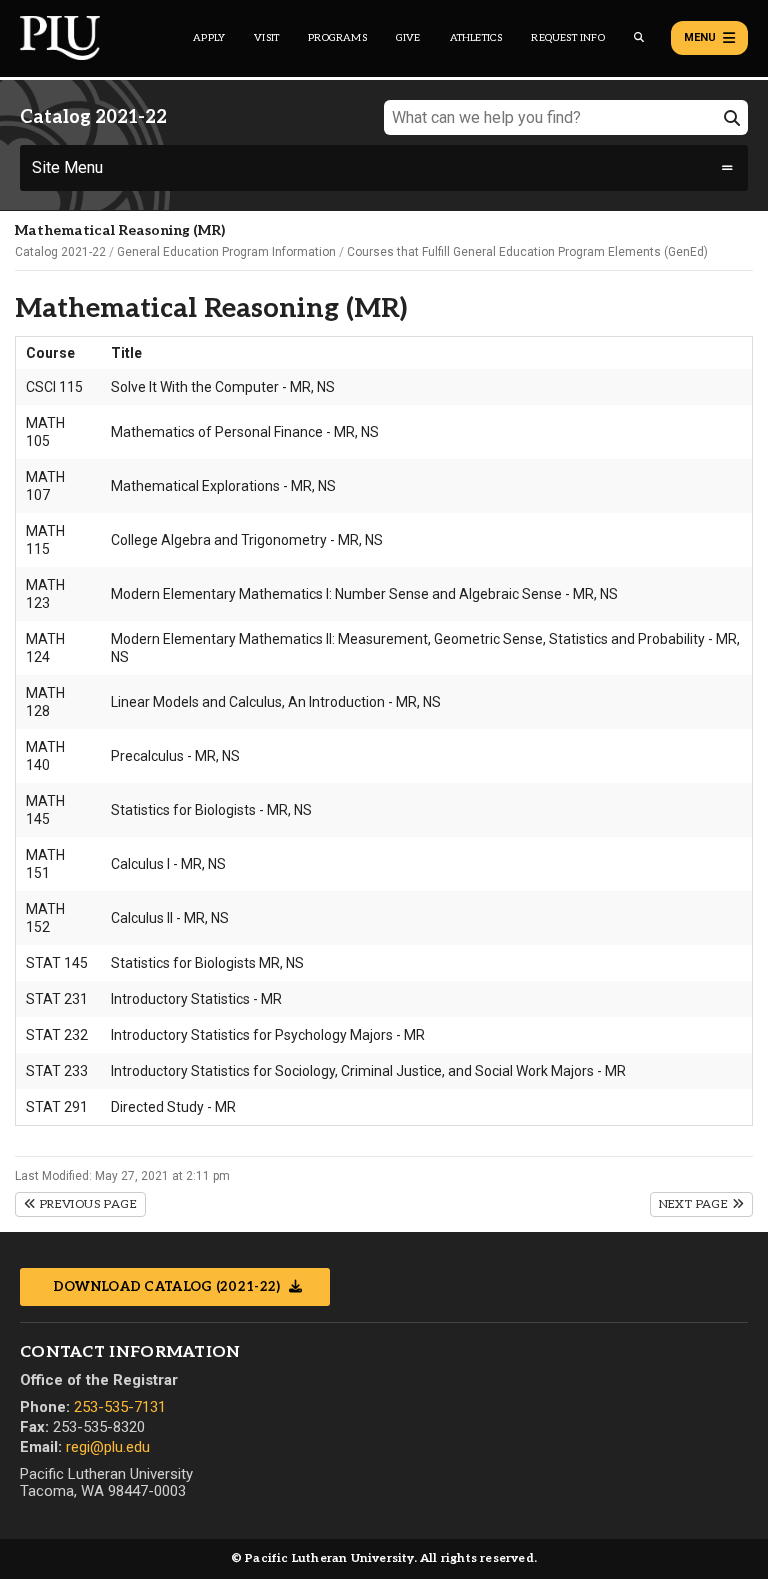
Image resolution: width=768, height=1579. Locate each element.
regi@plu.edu (108, 1447)
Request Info (567, 38)
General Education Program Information (226, 252)
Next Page (695, 1204)
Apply (209, 38)
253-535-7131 (120, 1407)
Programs (337, 38)
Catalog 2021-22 (60, 252)
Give (408, 38)
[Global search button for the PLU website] (639, 37)
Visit (266, 38)
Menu (700, 37)
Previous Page (86, 1204)
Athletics (476, 38)
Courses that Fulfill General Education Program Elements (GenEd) (527, 252)
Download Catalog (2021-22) (168, 1287)
